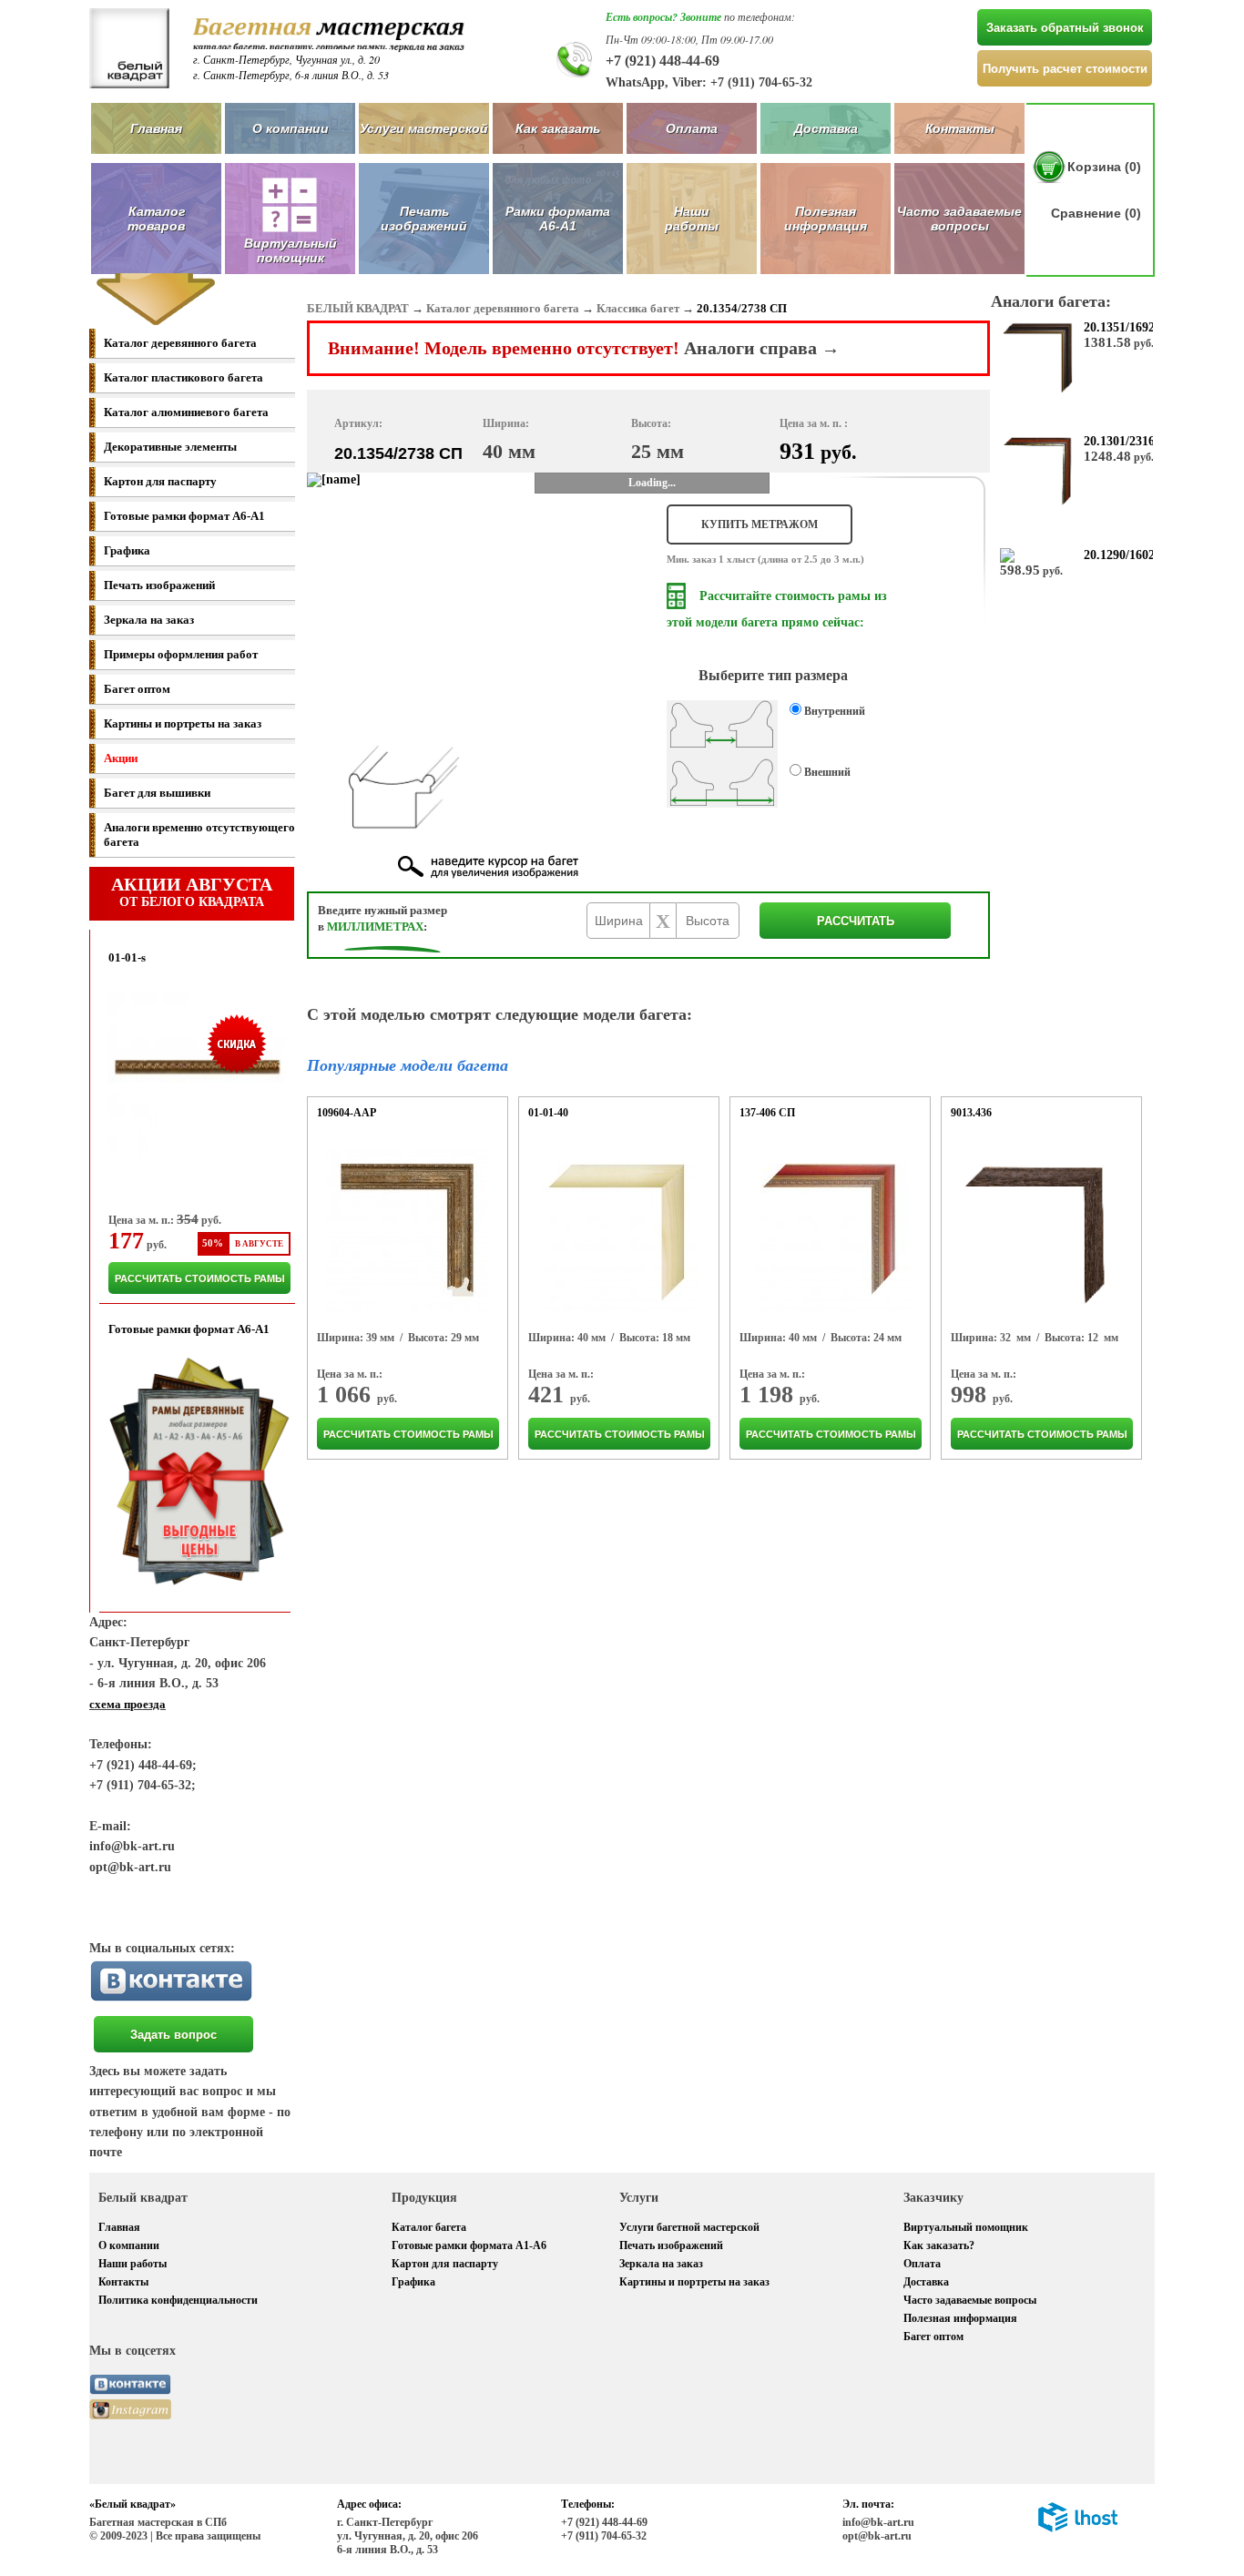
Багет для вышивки (157, 793)
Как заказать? (939, 2245)
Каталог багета (429, 2227)
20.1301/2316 (1119, 441)
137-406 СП (767, 1113)
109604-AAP (347, 1113)
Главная (156, 128)
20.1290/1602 (1119, 555)
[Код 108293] (406, 1231)
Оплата (692, 128)
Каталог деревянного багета (180, 343)
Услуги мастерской (424, 128)
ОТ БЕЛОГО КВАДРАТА (192, 891)
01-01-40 (548, 1113)
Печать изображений (424, 219)
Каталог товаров (156, 219)
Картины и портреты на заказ (183, 723)
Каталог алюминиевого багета (186, 412)
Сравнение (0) (1096, 213)
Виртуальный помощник (966, 2227)
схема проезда (127, 1704)
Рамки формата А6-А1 (558, 219)
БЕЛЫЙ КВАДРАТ (358, 308)
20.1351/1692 (1119, 327)
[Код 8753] (829, 1231)
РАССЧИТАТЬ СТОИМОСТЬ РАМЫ (200, 1278)
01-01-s (127, 957)
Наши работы (692, 219)
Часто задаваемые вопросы (959, 219)
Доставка (826, 128)
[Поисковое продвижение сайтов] (1078, 2529)
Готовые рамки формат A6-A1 (184, 516)
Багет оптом (137, 689)
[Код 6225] (1039, 1231)
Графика (127, 550)
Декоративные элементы (170, 447)
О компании (291, 128)
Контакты (960, 128)
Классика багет (638, 308)
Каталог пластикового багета (184, 377)
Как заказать (558, 128)
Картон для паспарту (160, 481)
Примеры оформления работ (181, 654)
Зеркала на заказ (149, 620)
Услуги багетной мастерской (689, 2227)
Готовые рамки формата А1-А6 (469, 2245)
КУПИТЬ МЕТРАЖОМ (760, 524)
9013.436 (971, 1113)
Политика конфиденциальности (178, 2300)
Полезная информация (826, 219)
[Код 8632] (617, 1231)
